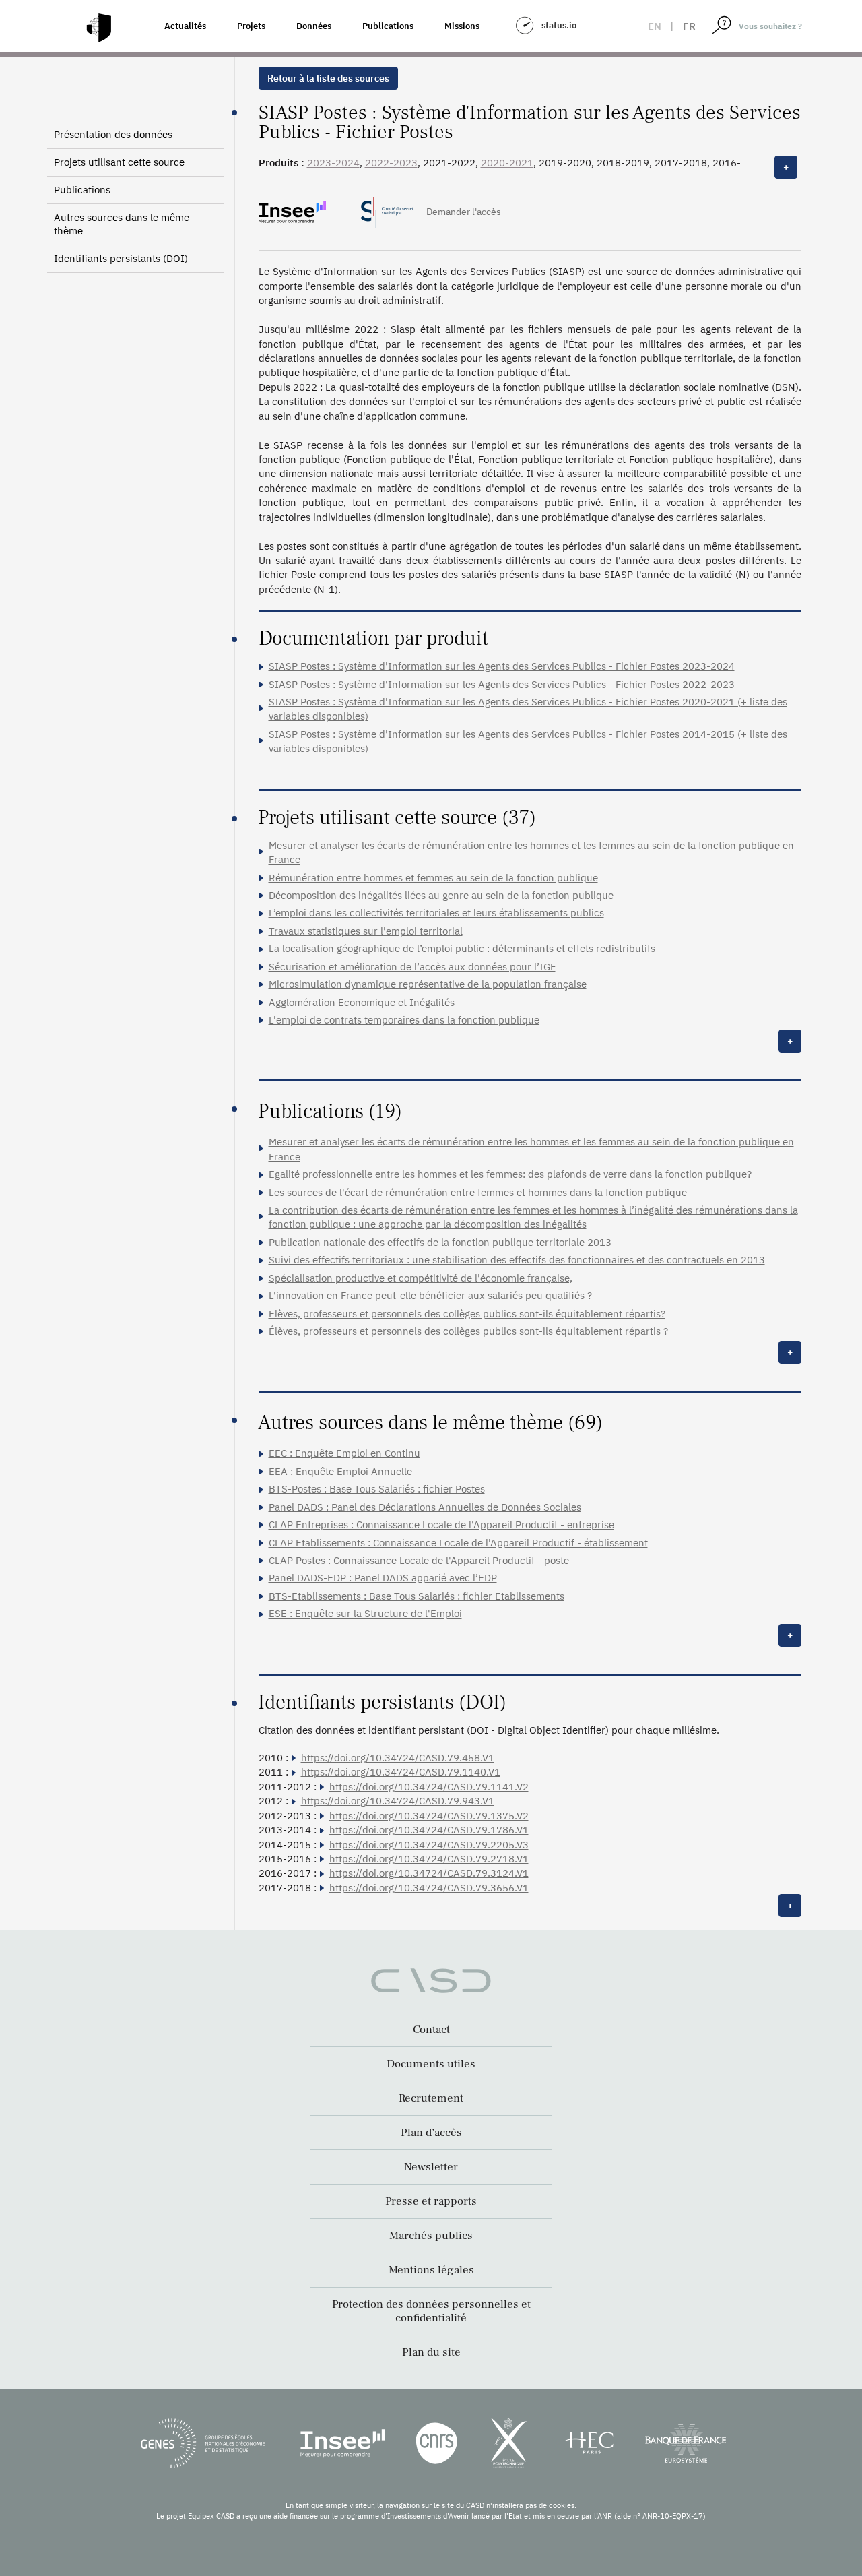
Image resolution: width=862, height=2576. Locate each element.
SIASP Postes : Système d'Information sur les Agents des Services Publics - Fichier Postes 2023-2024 (502, 666)
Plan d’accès (431, 2133)
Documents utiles (431, 2064)
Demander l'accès (464, 212)
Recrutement (431, 2098)
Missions (462, 26)
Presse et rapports (431, 2201)
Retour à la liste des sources (328, 78)
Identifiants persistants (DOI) (121, 258)
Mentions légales (431, 2270)
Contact (431, 2030)
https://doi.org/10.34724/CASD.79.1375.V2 (429, 1816)
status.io (559, 25)
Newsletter (431, 2167)
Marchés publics (431, 2236)
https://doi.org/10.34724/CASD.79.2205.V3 (429, 1845)
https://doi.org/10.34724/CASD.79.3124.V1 (429, 1873)
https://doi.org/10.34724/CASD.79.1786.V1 (429, 1830)
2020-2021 (507, 163)
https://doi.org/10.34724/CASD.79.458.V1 (398, 1758)
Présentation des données (113, 134)
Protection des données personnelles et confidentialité (431, 2311)
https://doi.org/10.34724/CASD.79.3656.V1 (429, 1888)
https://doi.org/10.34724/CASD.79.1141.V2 (429, 1787)
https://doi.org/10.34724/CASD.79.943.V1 (398, 1801)
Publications (388, 26)
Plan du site (431, 2352)
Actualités (185, 26)
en (655, 26)
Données (314, 26)
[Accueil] (99, 28)
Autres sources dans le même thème (122, 224)
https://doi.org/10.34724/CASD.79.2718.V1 (429, 1859)
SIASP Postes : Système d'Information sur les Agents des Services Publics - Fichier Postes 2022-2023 (502, 684)
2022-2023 (391, 163)
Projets (251, 26)
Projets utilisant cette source (119, 162)
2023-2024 (333, 163)
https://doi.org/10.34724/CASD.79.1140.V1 (401, 1772)
